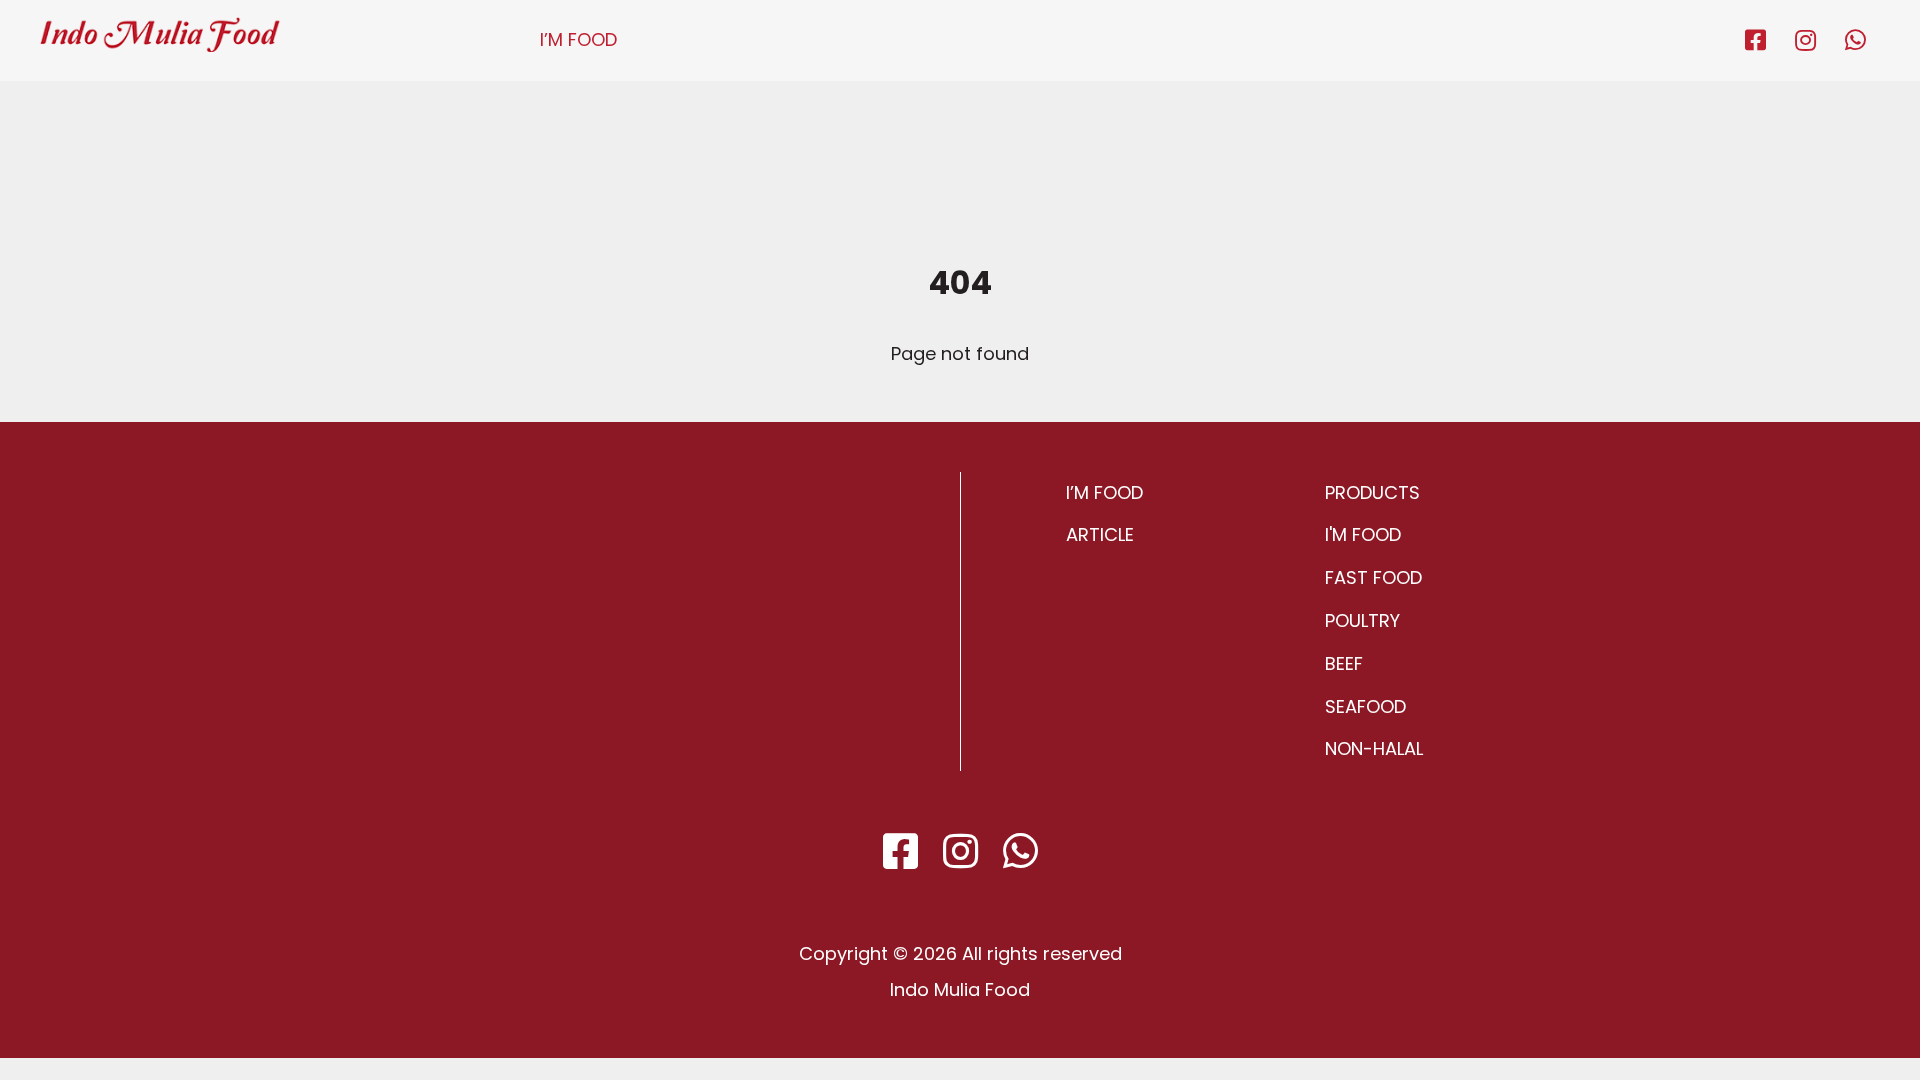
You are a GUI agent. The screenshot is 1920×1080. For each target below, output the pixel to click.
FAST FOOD (1373, 577)
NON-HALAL (1374, 748)
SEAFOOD (1365, 706)
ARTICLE (1100, 534)
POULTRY (1362, 620)
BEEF (1344, 663)
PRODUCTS (1372, 492)
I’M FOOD (578, 39)
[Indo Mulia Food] (160, 26)
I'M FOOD (1363, 534)
